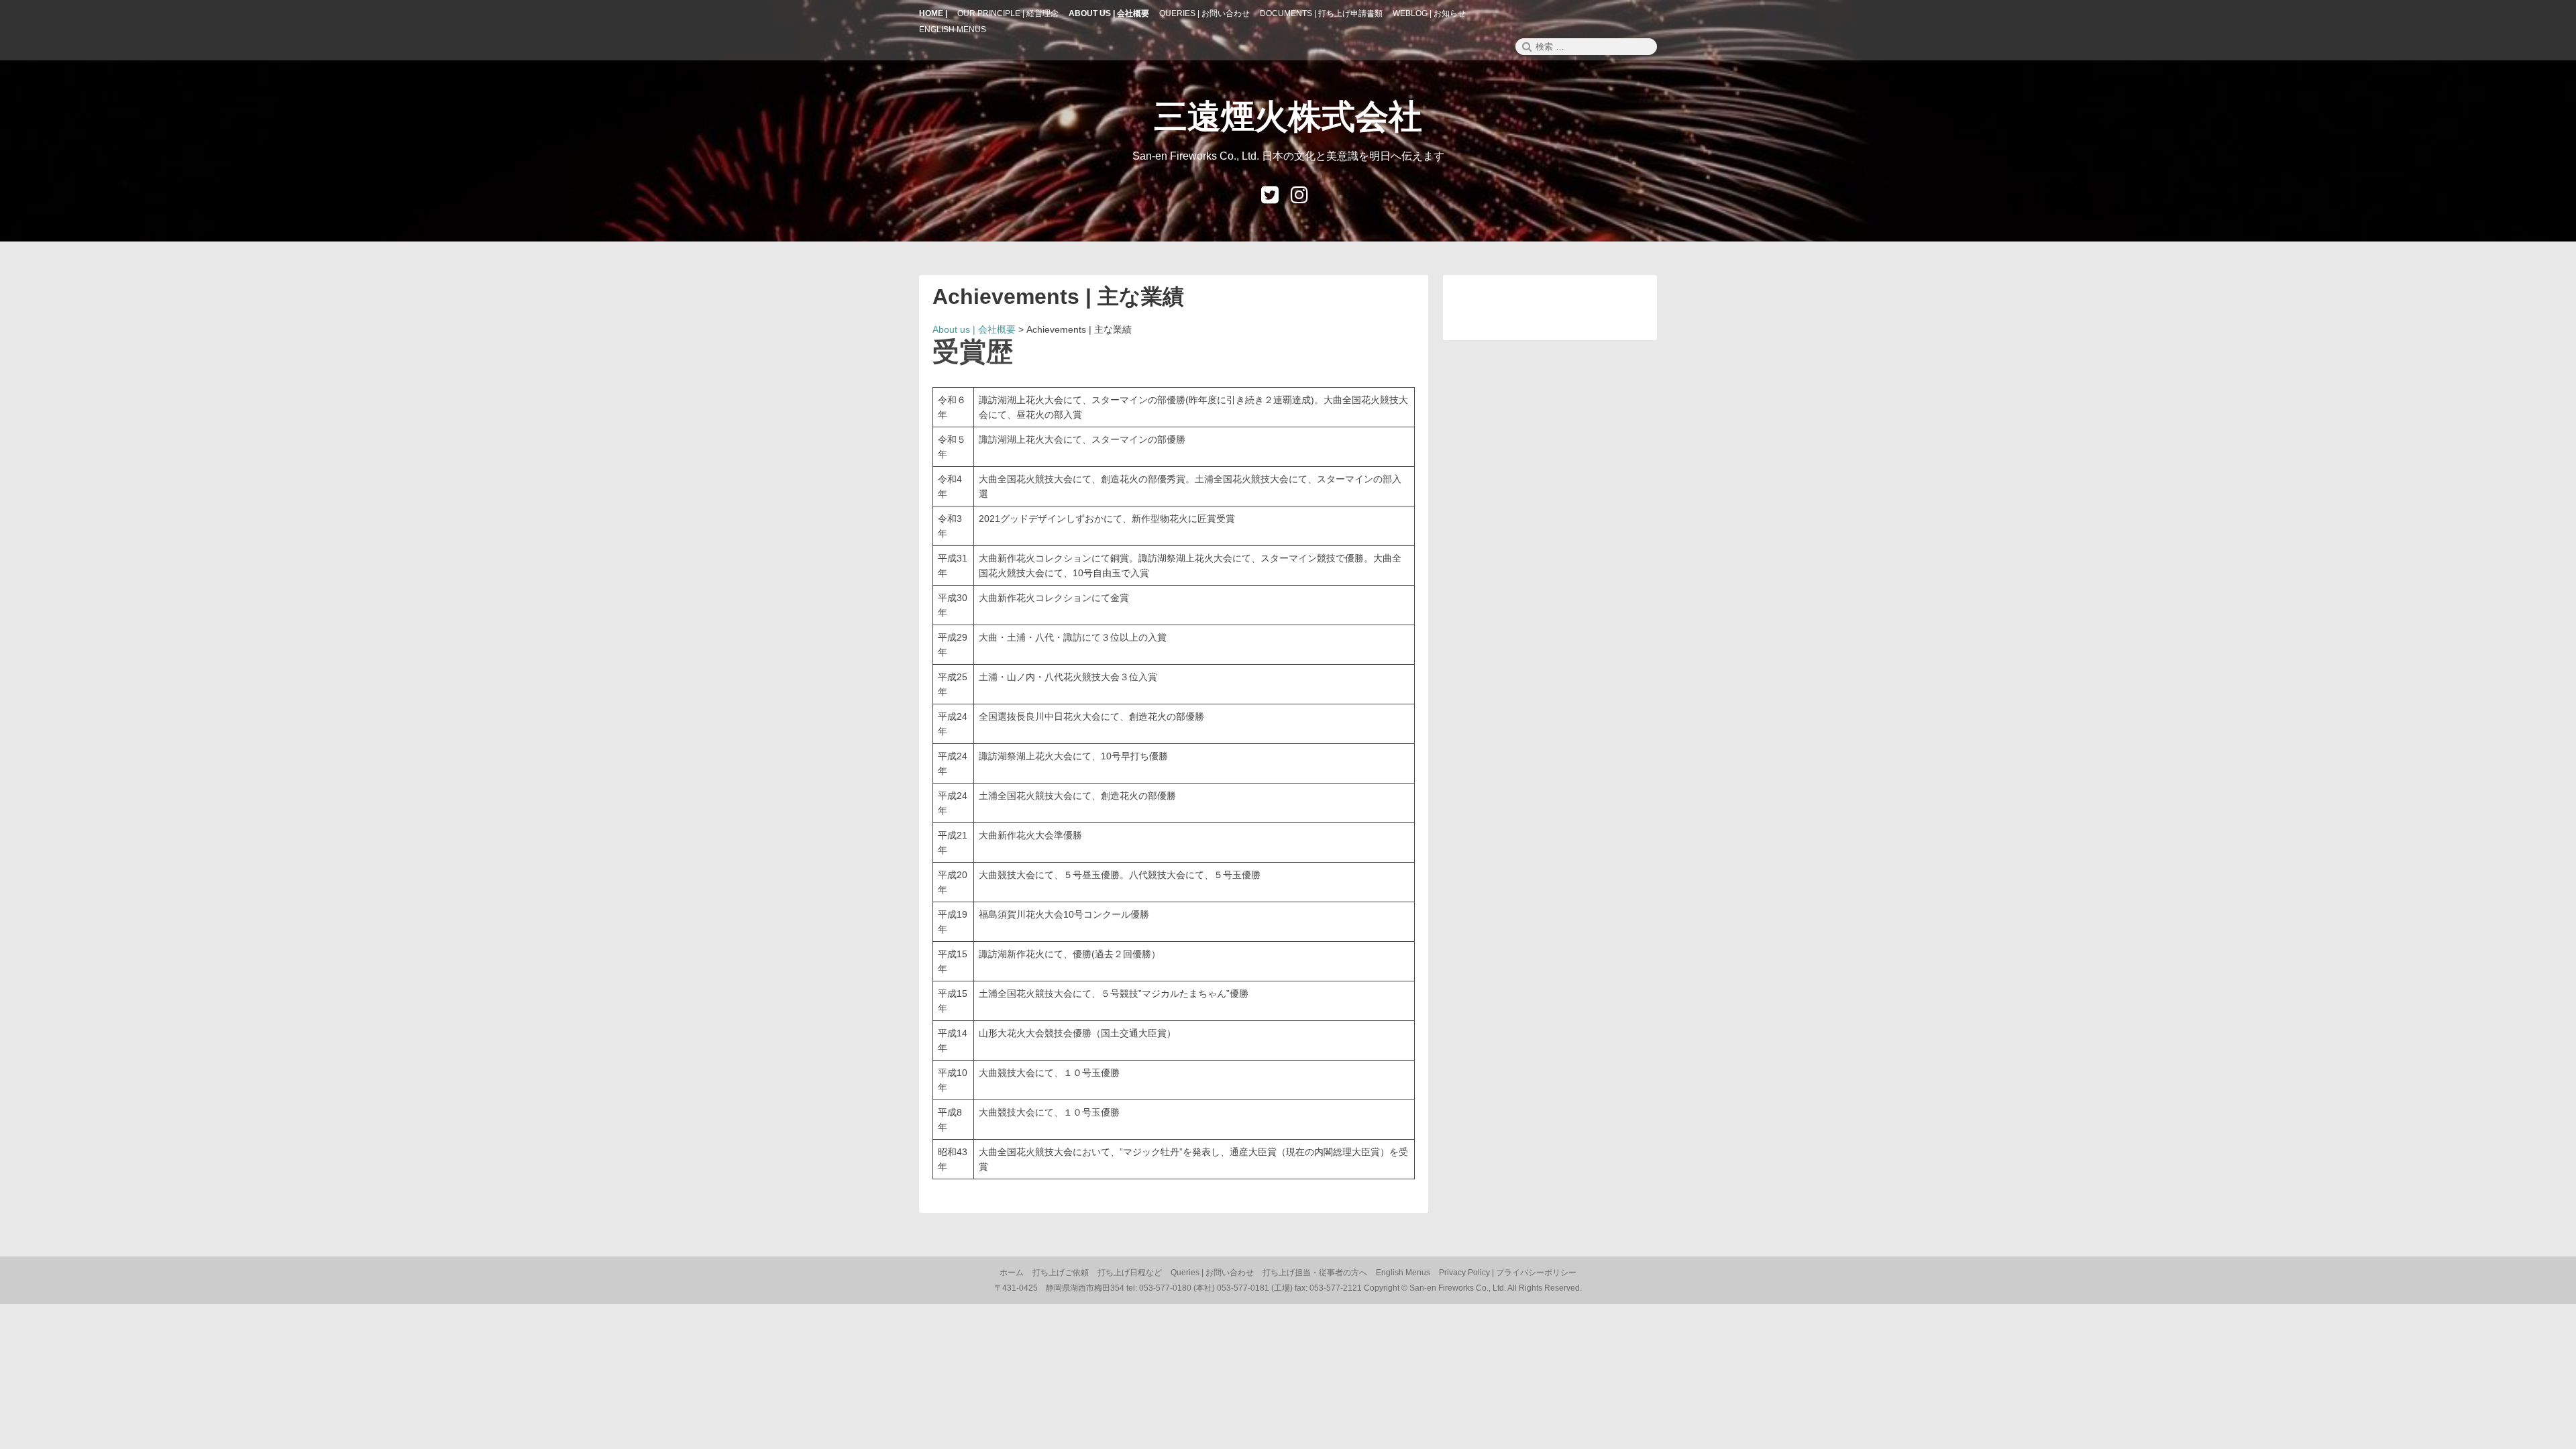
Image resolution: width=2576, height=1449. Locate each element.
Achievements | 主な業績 (1058, 297)
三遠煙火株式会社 (1288, 117)
